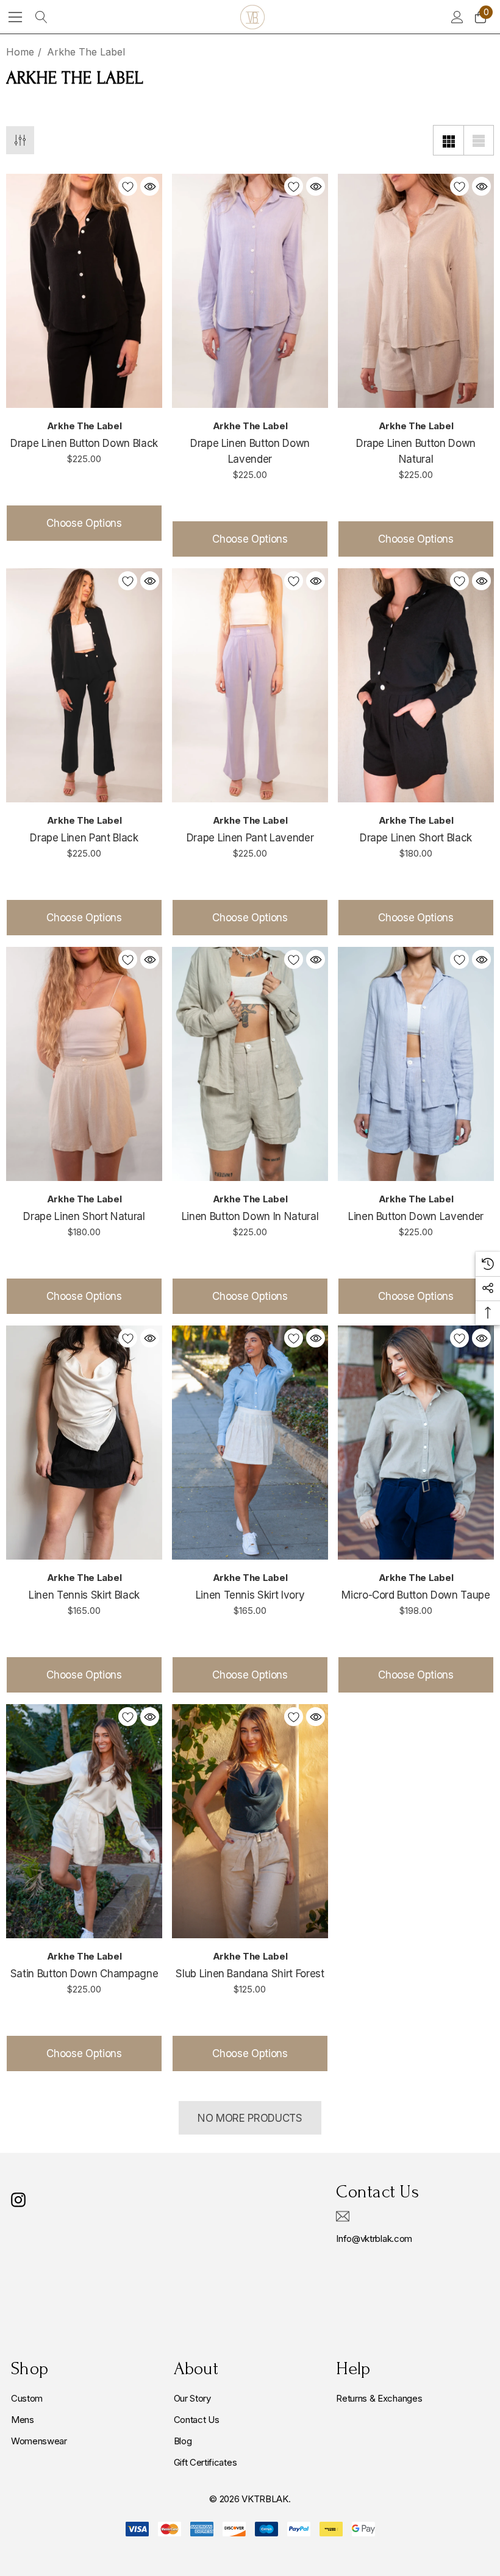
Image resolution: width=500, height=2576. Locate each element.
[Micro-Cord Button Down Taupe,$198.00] (416, 1443)
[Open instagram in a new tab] (18, 2200)
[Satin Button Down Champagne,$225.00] (84, 1821)
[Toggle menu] (16, 17)
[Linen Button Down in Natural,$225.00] (250, 1064)
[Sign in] (456, 17)
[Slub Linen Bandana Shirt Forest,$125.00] (250, 1821)
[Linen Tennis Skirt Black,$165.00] (84, 1443)
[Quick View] (150, 186)
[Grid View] (448, 140)
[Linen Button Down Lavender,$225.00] (416, 1064)
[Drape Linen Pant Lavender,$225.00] (250, 685)
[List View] (479, 140)
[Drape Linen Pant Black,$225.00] (84, 685)
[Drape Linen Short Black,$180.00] (416, 685)
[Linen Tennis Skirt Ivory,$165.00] (250, 1443)
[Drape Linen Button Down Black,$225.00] (84, 291)
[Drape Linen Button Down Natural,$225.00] (416, 291)
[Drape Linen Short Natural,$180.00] (84, 1064)
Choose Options (84, 523)
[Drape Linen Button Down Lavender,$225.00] (250, 291)
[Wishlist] (128, 186)
